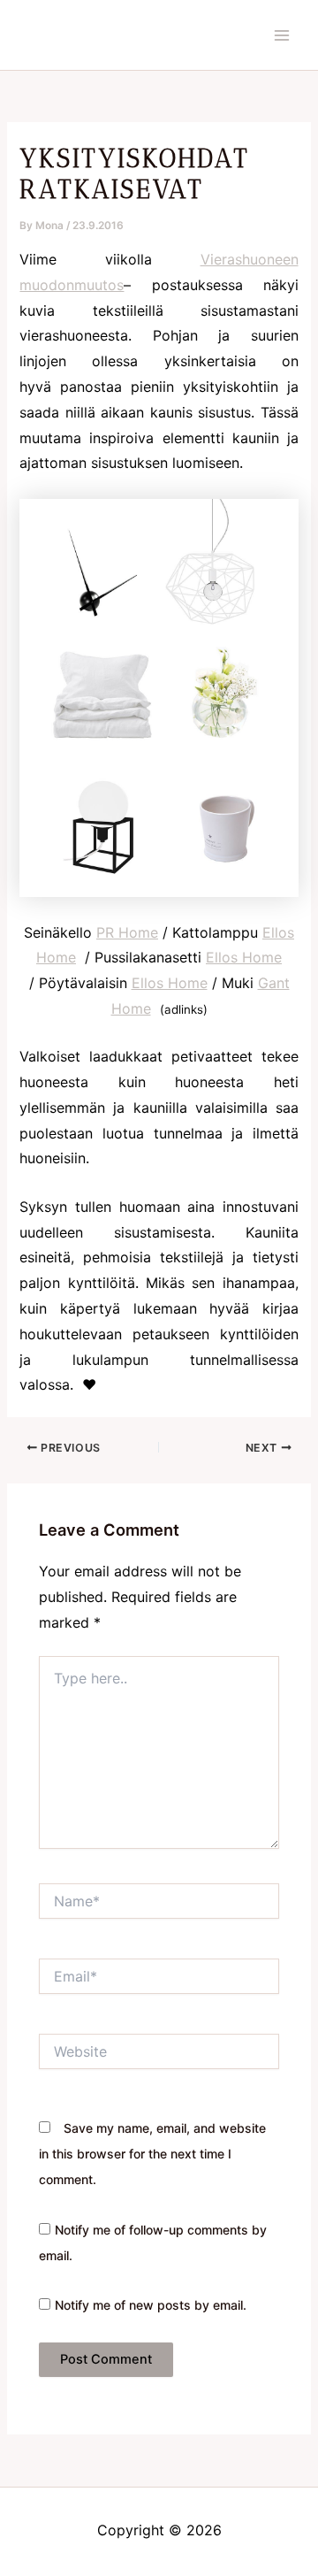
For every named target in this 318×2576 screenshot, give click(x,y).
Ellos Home (244, 957)
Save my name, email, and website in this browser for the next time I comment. (152, 2154)
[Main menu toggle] (282, 35)
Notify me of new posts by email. (151, 2305)
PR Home (127, 932)
